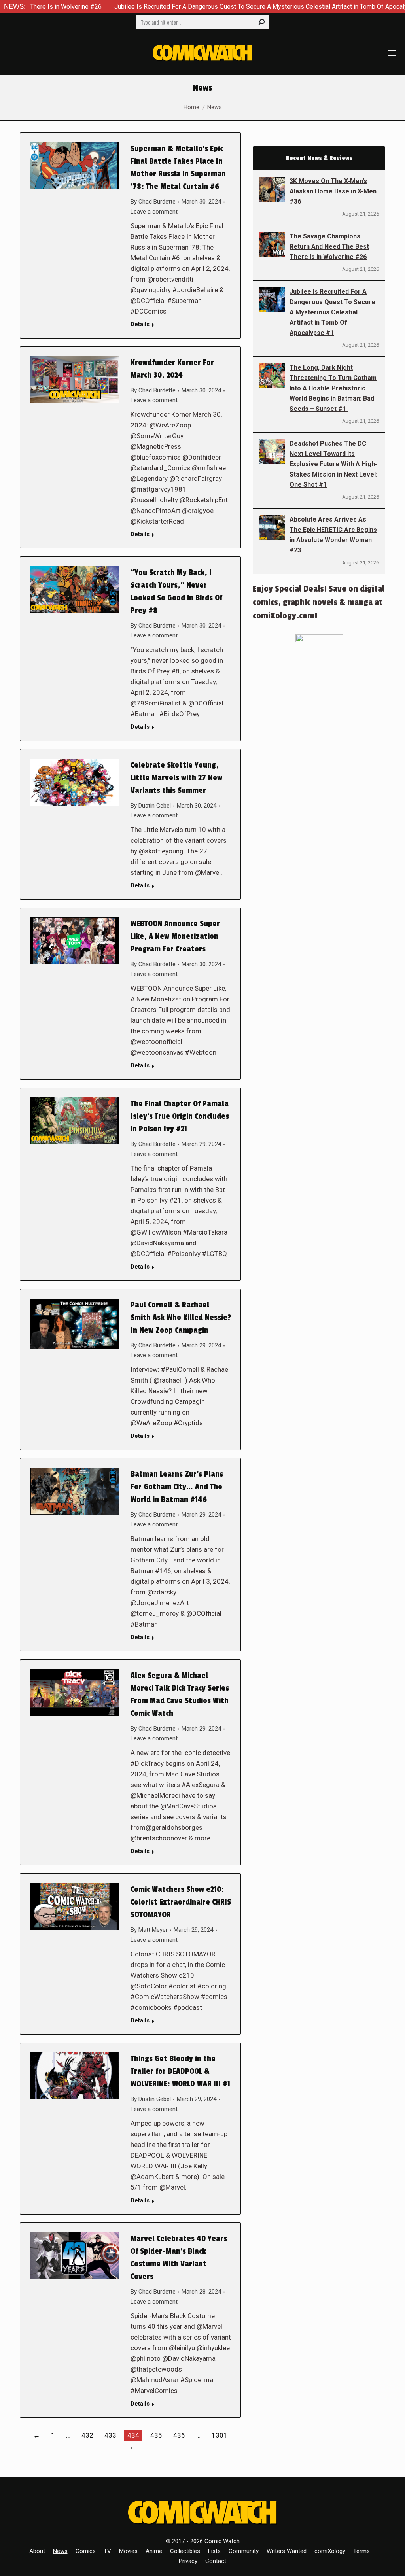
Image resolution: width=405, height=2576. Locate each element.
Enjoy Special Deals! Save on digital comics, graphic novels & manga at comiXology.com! (319, 602)
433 (110, 2435)
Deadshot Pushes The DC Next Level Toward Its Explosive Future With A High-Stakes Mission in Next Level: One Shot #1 (333, 464)
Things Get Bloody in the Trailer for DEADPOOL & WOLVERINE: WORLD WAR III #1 (180, 2071)
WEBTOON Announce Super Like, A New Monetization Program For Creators (175, 936)
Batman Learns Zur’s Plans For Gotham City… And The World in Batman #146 (177, 1487)
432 (87, 2435)
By (153, 202)
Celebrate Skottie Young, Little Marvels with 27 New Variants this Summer (176, 778)
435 (156, 2435)
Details (140, 324)
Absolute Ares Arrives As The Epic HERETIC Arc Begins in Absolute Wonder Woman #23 (333, 535)
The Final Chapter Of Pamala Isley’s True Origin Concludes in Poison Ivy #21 (180, 1116)
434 (133, 2435)
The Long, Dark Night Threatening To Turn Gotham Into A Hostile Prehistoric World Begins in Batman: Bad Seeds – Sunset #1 (333, 388)
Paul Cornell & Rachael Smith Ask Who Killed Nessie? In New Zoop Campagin (181, 1318)
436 (179, 2435)
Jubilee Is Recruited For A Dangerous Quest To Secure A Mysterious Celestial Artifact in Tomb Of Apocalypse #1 (202, 7)
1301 (220, 2435)
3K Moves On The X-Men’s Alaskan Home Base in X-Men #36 (333, 191)
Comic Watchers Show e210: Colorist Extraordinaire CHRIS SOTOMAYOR (181, 1902)
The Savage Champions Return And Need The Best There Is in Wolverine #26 (329, 247)
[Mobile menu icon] (392, 53)
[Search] (261, 22)
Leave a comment (154, 212)
